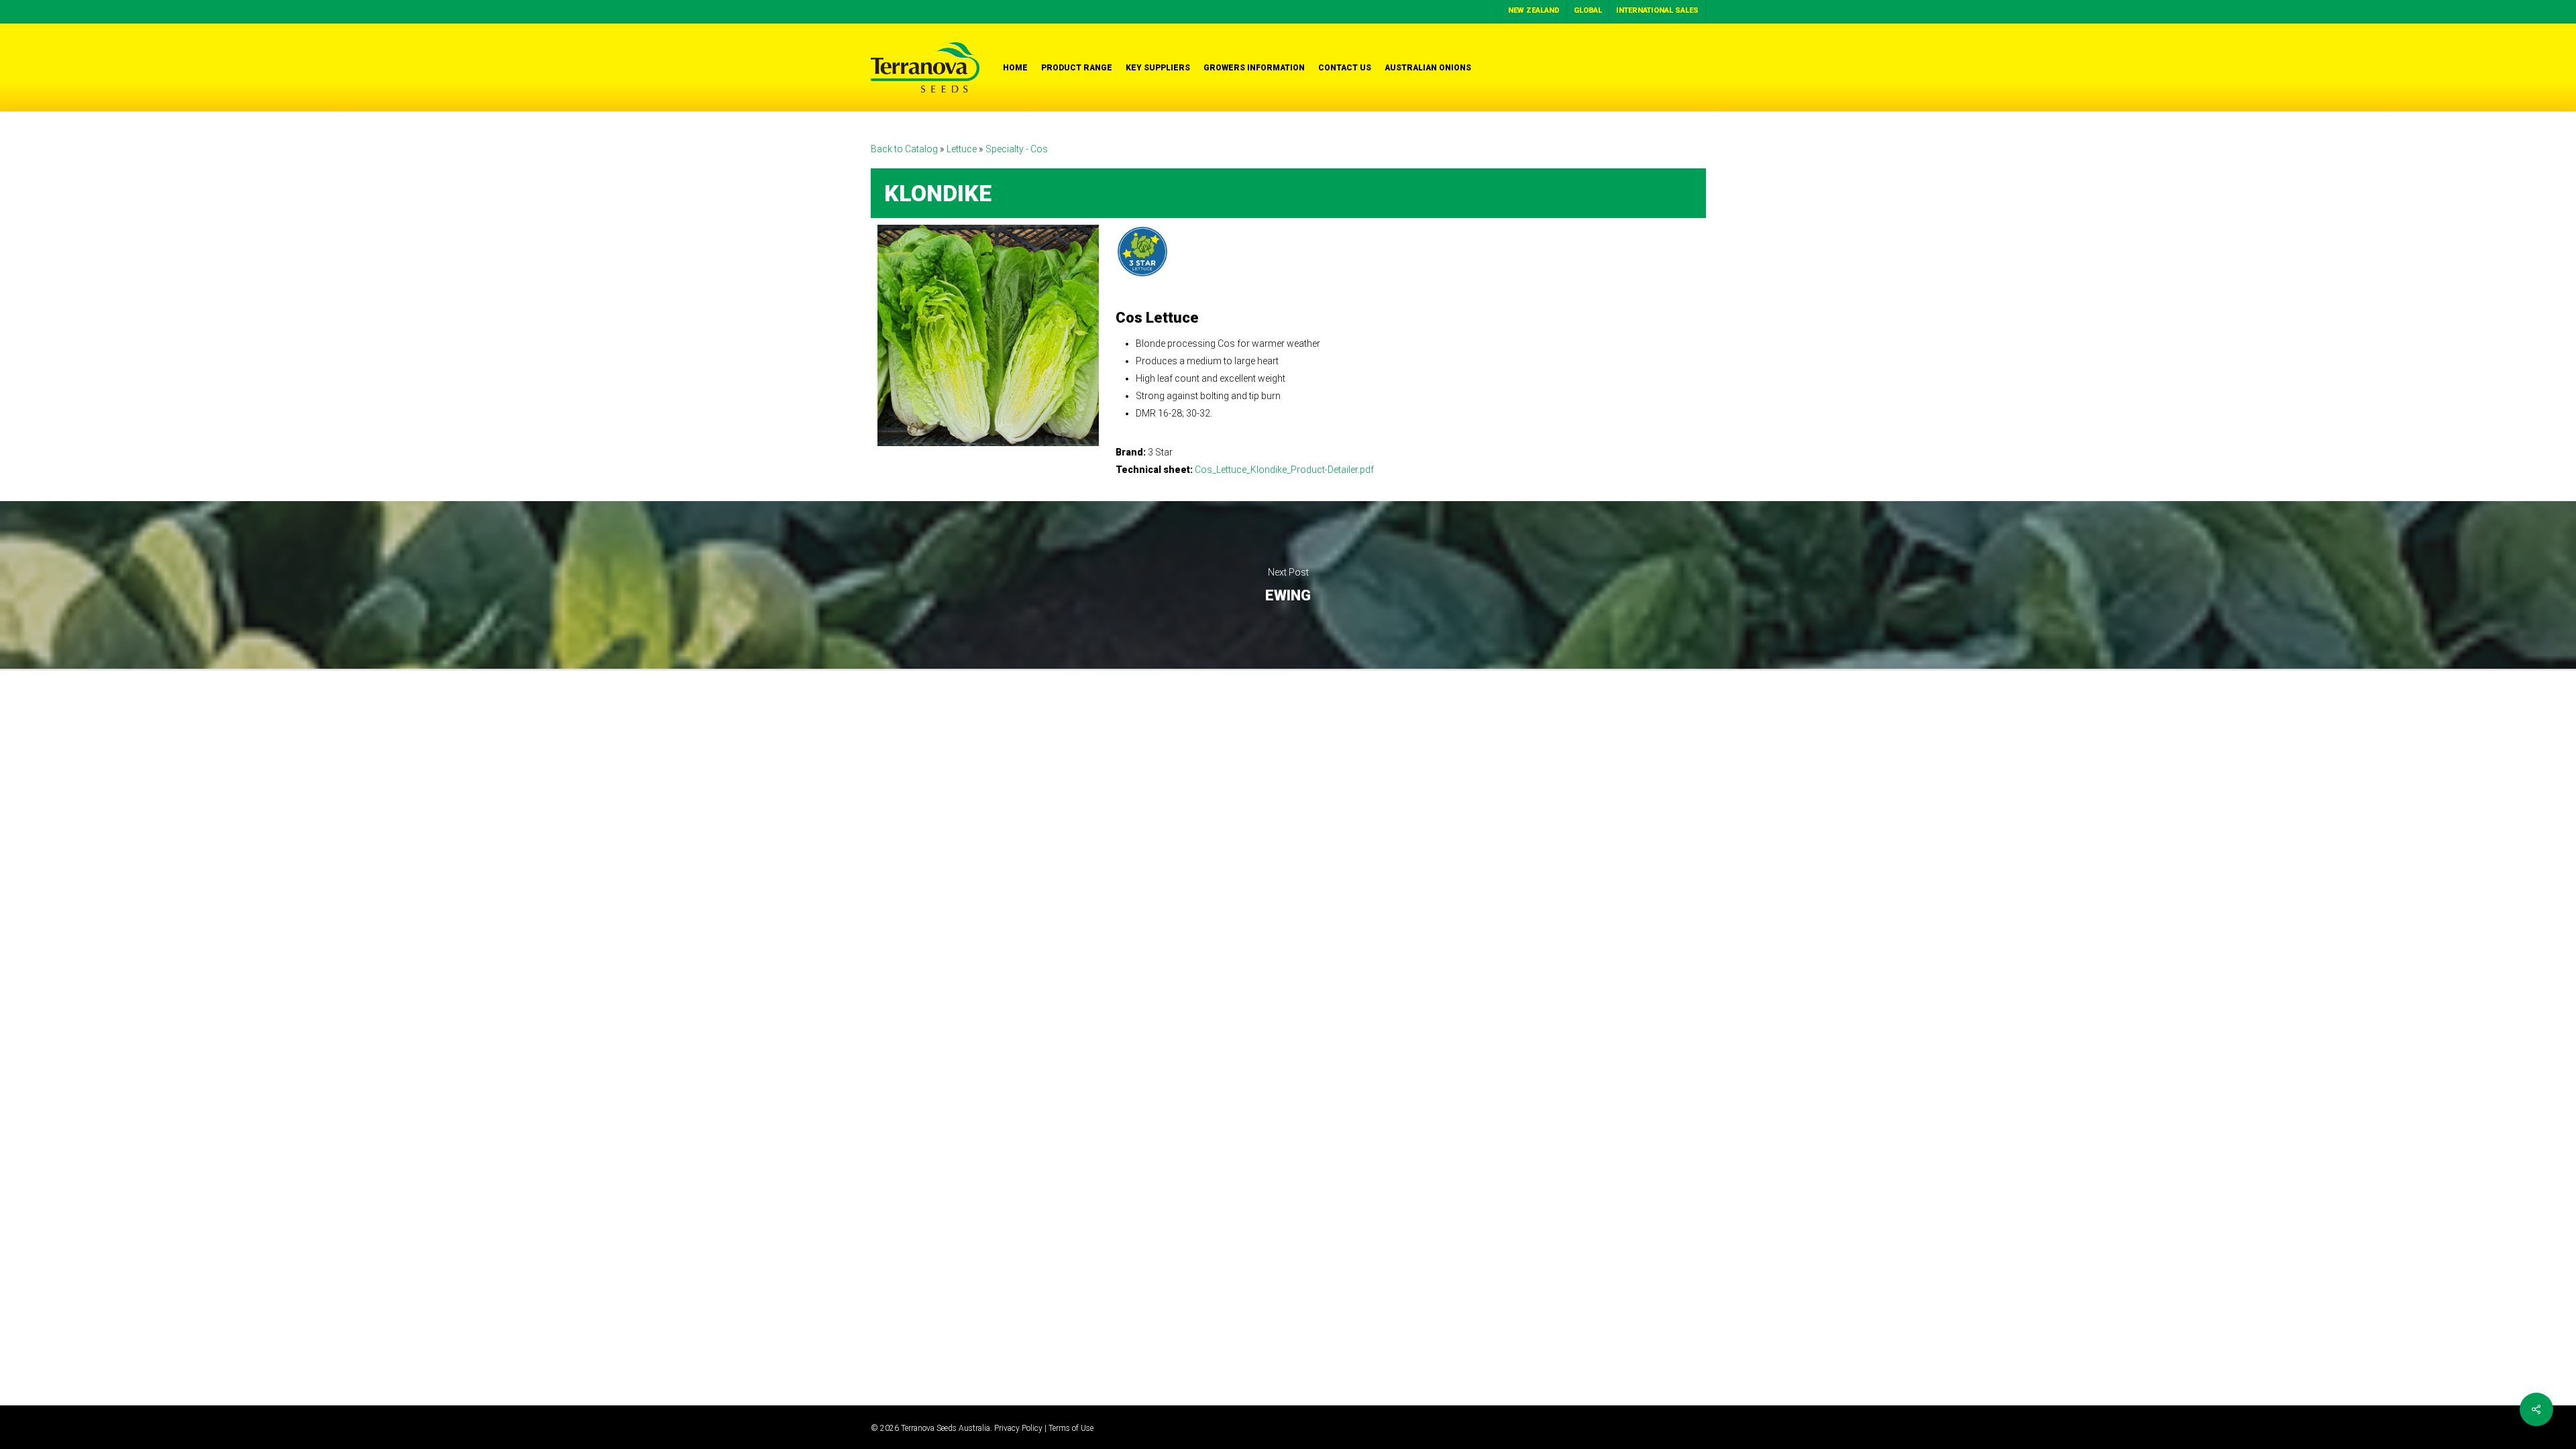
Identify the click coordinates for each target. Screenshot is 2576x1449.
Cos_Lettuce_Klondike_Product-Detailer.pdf (1284, 470)
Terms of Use (1071, 1428)
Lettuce (963, 149)
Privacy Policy (1018, 1428)
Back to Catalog (905, 149)
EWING (1288, 585)
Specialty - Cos (1017, 149)
